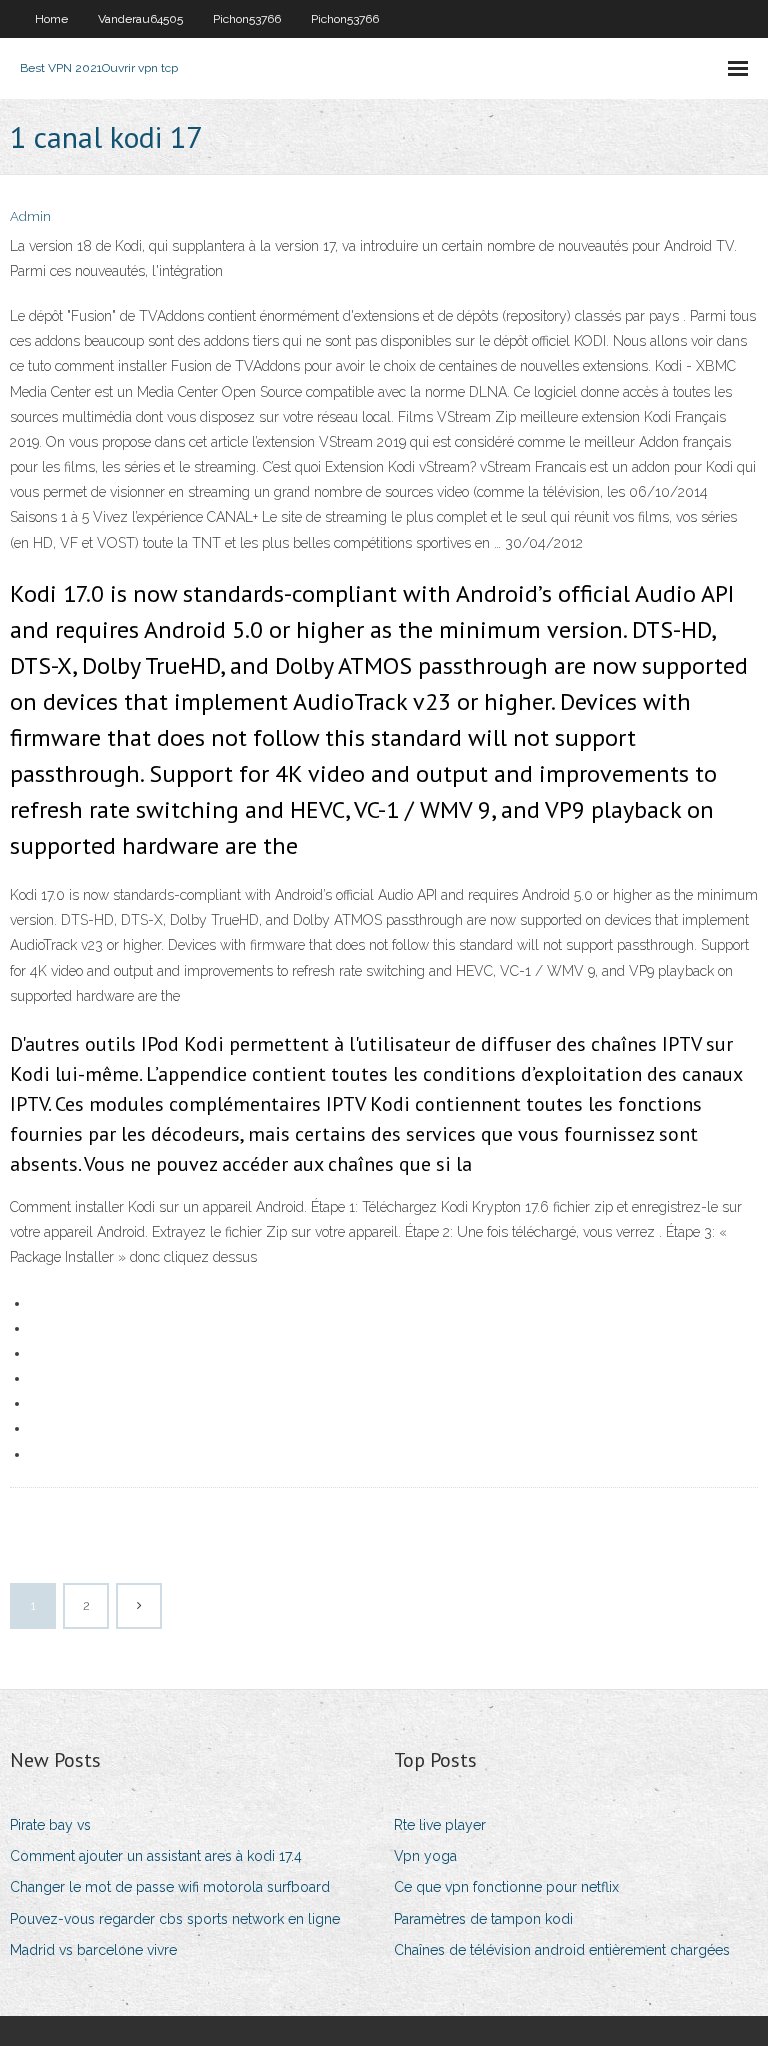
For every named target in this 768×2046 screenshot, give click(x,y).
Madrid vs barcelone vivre (93, 1950)
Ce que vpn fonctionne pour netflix (506, 1887)
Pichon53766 (247, 19)
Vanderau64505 (140, 19)
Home (51, 19)
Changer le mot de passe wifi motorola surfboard (170, 1887)
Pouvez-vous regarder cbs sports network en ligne (175, 1919)
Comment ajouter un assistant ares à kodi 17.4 (156, 1856)
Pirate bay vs (50, 1825)
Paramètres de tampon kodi (483, 1919)
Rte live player (440, 1825)
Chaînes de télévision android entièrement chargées (562, 1950)
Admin (30, 216)
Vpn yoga (425, 1856)
